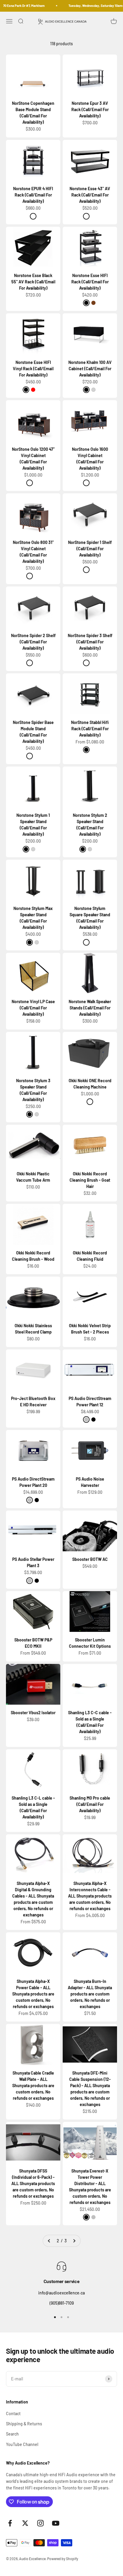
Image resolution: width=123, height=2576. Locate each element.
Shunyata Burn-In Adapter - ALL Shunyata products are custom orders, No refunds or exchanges (90, 1994)
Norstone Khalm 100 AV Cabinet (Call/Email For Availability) (90, 369)
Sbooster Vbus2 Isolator (33, 1713)
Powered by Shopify (63, 2559)
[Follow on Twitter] (25, 2523)
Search (12, 2434)
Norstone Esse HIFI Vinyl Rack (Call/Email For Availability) (33, 369)
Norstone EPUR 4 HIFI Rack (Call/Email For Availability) (33, 195)
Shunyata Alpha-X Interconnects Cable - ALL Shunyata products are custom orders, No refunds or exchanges (90, 1896)
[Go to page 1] (49, 2241)
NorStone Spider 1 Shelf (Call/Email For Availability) (90, 549)
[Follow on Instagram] (40, 2523)
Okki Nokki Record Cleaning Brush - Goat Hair (90, 1180)
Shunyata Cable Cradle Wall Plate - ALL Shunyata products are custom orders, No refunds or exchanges (33, 2086)
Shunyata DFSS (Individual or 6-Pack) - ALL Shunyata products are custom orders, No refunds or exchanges (33, 2183)
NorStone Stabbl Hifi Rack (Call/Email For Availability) (90, 729)
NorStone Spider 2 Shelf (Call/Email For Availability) (33, 642)
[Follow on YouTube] (56, 2523)
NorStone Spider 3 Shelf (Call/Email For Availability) (90, 642)
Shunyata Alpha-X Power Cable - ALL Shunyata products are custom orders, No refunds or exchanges (33, 1994)
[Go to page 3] (74, 2241)
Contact (13, 2414)
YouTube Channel (22, 2444)
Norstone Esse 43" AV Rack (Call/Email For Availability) (90, 195)
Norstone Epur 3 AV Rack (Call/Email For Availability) (90, 109)
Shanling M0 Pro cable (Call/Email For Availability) (90, 1804)
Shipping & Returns (24, 2424)
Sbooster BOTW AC (90, 1559)
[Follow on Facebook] (10, 2523)
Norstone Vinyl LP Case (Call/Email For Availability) (33, 1008)
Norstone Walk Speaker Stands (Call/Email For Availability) (90, 1008)
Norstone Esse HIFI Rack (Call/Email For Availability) (90, 282)
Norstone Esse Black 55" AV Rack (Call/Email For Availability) (33, 282)
